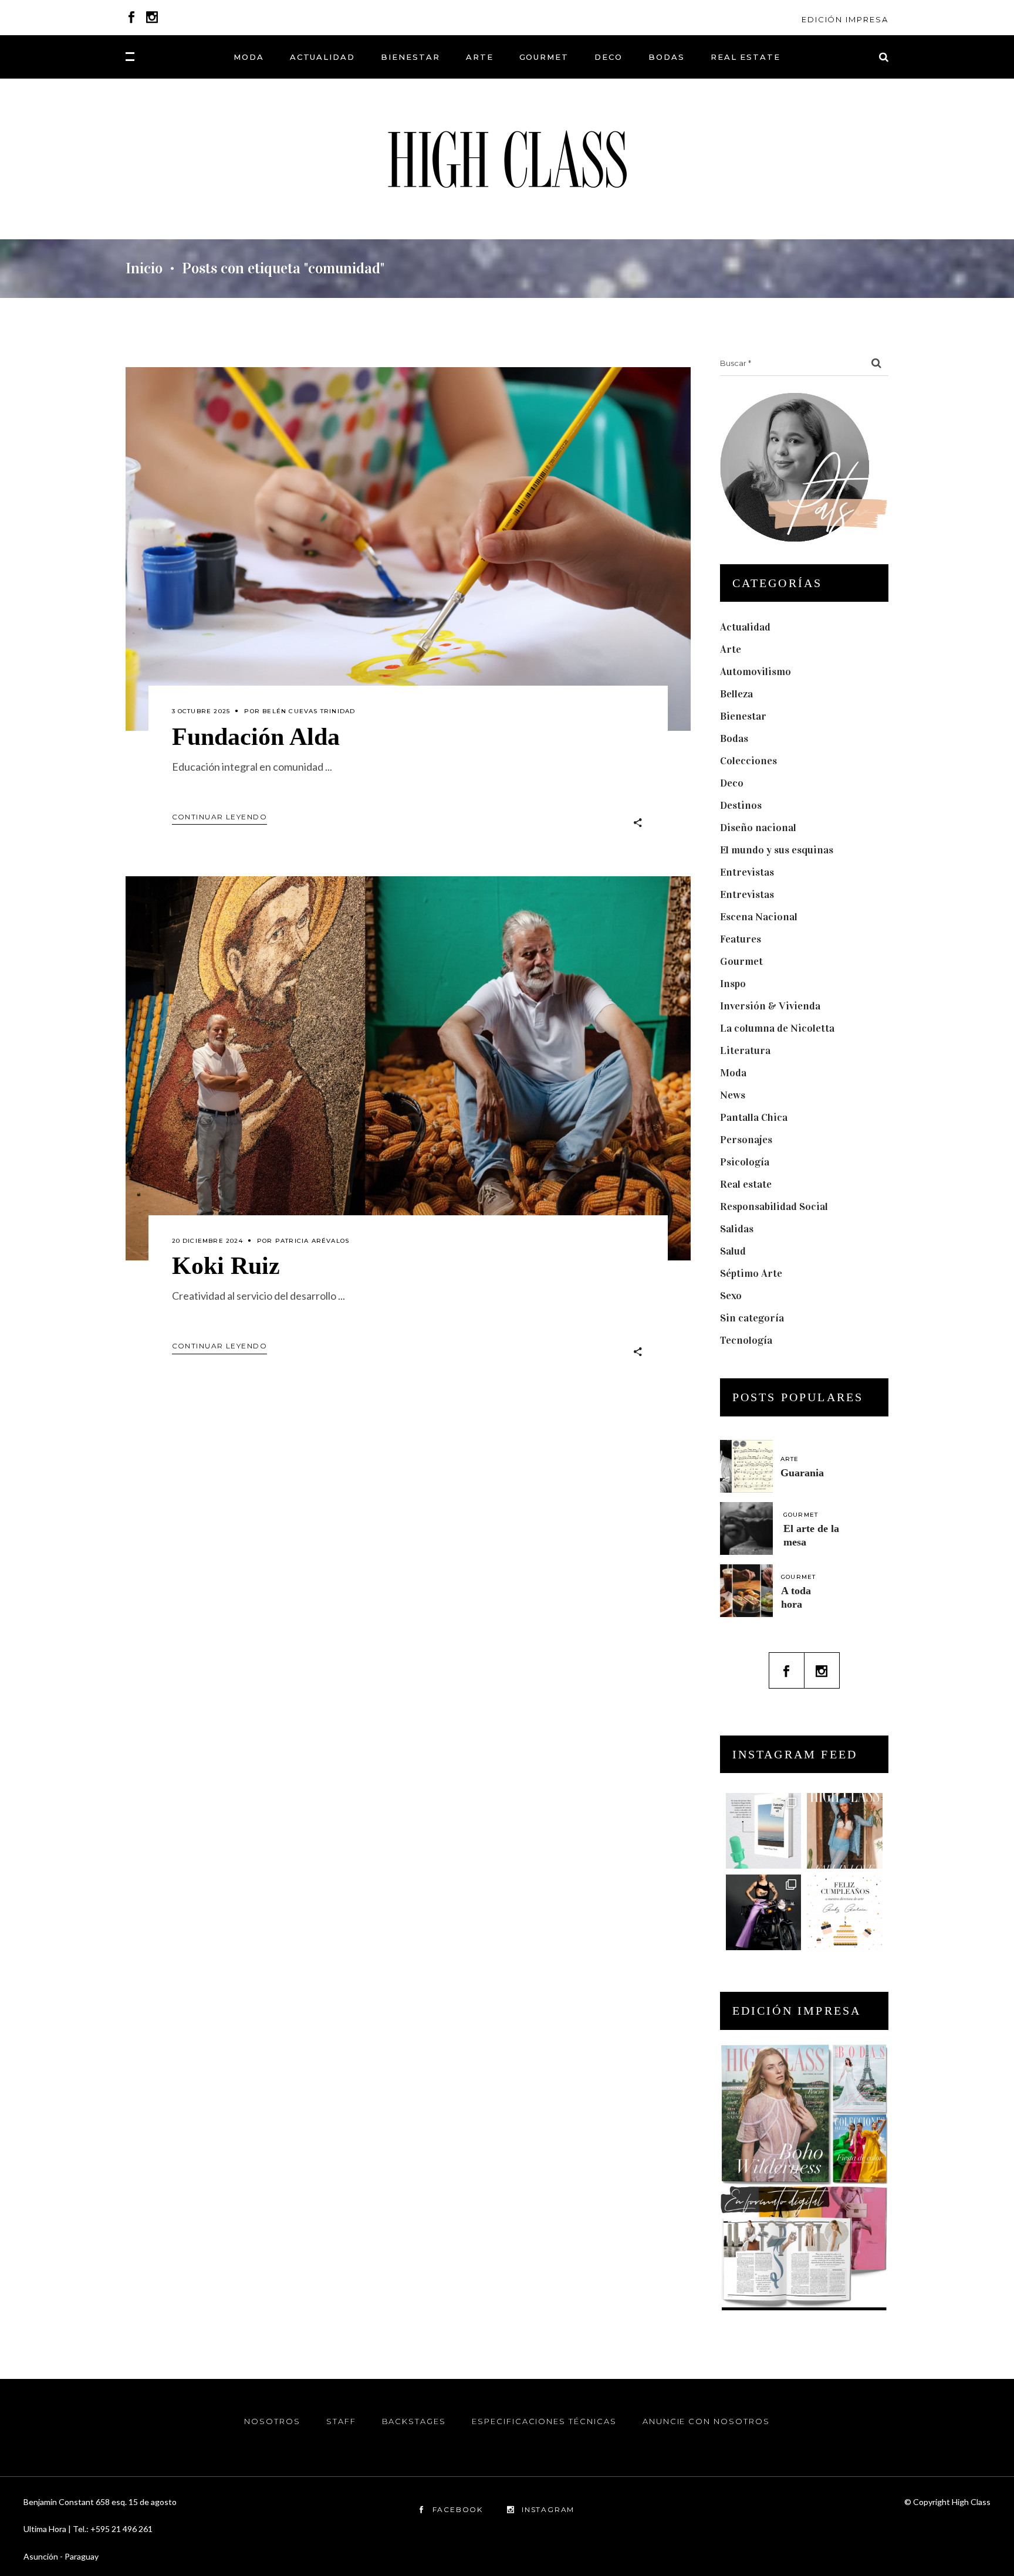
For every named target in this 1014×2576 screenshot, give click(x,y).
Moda (733, 1073)
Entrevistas (747, 872)
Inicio (144, 269)
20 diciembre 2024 (207, 1241)
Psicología (745, 1162)
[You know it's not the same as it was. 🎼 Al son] (764, 1912)
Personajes (746, 1140)
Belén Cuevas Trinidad (309, 711)
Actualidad (745, 627)
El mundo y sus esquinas (777, 850)
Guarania (802, 1473)
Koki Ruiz (226, 1266)
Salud (733, 1251)
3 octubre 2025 (201, 711)
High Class (971, 2502)
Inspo (733, 984)
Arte (731, 649)
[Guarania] (746, 1466)
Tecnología (746, 1340)
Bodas (734, 738)
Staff (341, 2421)
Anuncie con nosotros (706, 2421)
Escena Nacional (759, 917)
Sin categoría (752, 1318)
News (733, 1095)
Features (741, 939)
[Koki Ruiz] (408, 1068)
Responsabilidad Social (774, 1206)
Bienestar (743, 716)
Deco (732, 783)
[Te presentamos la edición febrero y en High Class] (845, 1831)
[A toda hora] (746, 1591)
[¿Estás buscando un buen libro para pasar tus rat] (764, 1831)
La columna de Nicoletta (777, 1028)
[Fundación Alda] (408, 549)
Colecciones (748, 761)
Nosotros (272, 2421)
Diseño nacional (758, 828)
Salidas (737, 1229)
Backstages (414, 2421)
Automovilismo (756, 672)
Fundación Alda (256, 737)
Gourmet (741, 961)
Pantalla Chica (754, 1117)
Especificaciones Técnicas (544, 2421)
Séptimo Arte (751, 1273)
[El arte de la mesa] (746, 1528)
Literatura (745, 1050)
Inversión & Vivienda (770, 1006)
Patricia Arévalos (312, 1241)
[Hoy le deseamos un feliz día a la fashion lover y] (845, 1912)
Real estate (746, 1184)
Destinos (741, 805)
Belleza (736, 694)
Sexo (731, 1296)
